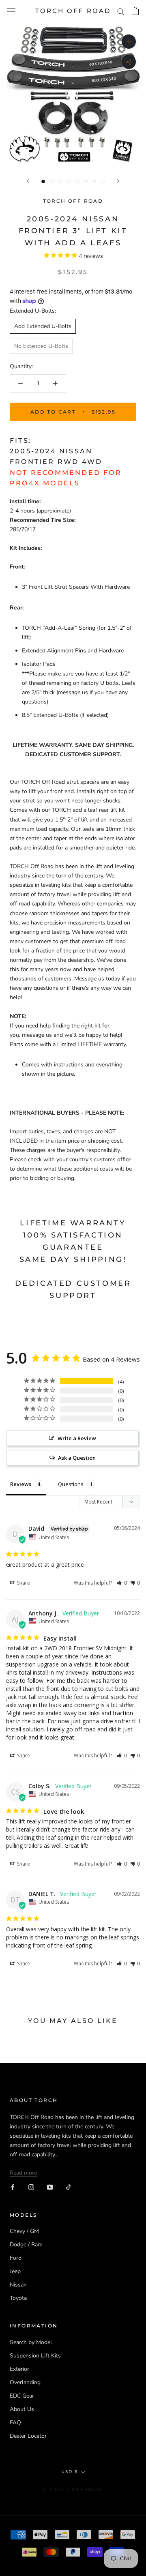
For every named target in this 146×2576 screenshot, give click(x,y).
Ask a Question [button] (77, 1458)
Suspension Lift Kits (35, 2356)
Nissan (18, 2285)
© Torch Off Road (73, 2489)
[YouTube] (50, 2187)
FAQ (15, 2423)
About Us (22, 2409)
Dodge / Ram (26, 2245)
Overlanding (25, 2382)
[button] (122, 1583)
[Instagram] (31, 2187)
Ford (16, 2258)
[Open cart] (135, 11)
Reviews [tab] (21, 1484)
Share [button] (23, 1583)
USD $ (70, 2472)
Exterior (19, 2369)
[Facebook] (13, 2187)
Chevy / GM (24, 2231)
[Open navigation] (11, 11)
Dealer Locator (28, 2436)
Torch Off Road (73, 201)
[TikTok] (69, 2187)
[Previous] (28, 181)
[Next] (118, 181)
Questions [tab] (71, 1484)
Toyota (18, 2298)
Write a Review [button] (77, 1438)
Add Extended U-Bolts (43, 326)
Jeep (15, 2271)
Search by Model (31, 2342)
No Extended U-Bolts (41, 346)
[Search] (121, 11)
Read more (23, 2173)
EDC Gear (22, 2396)
